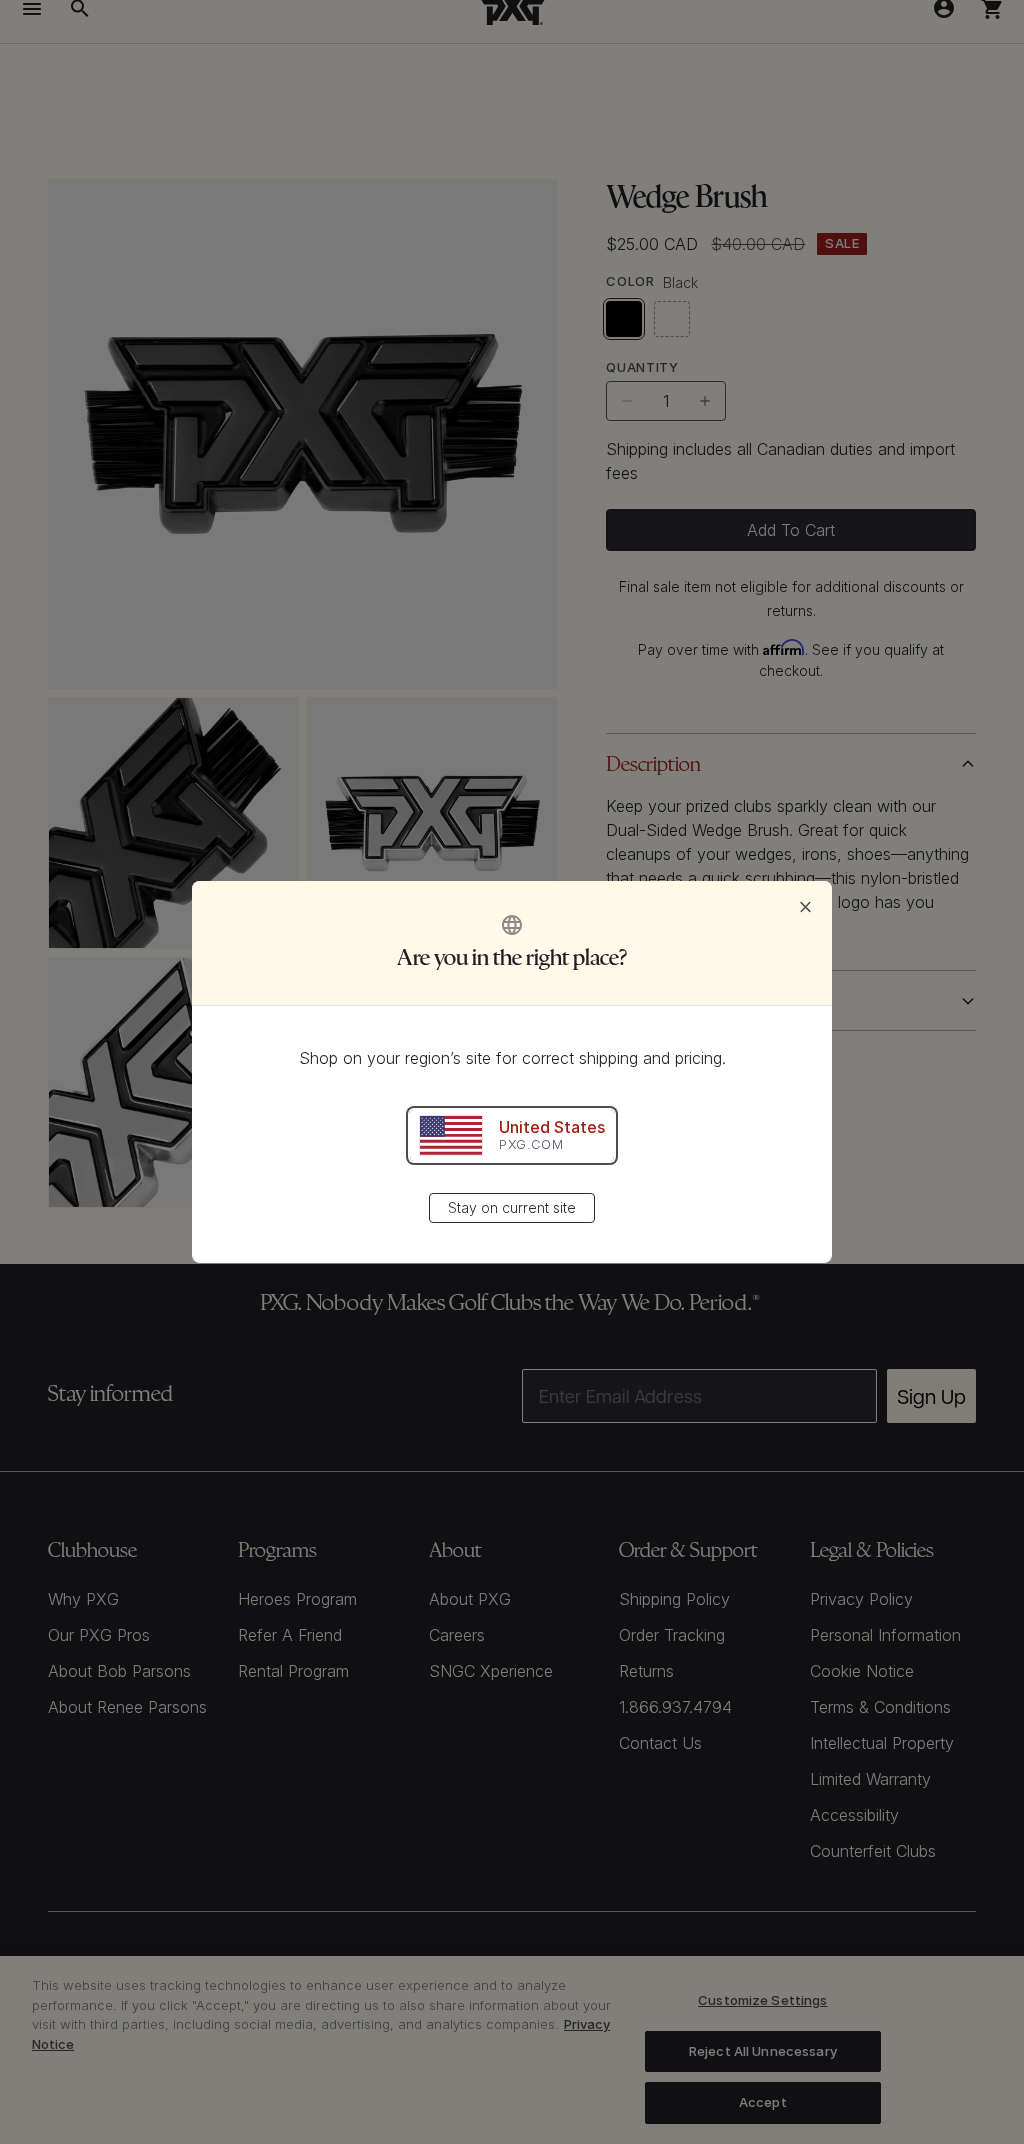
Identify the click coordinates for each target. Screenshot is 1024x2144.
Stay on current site (512, 1207)
